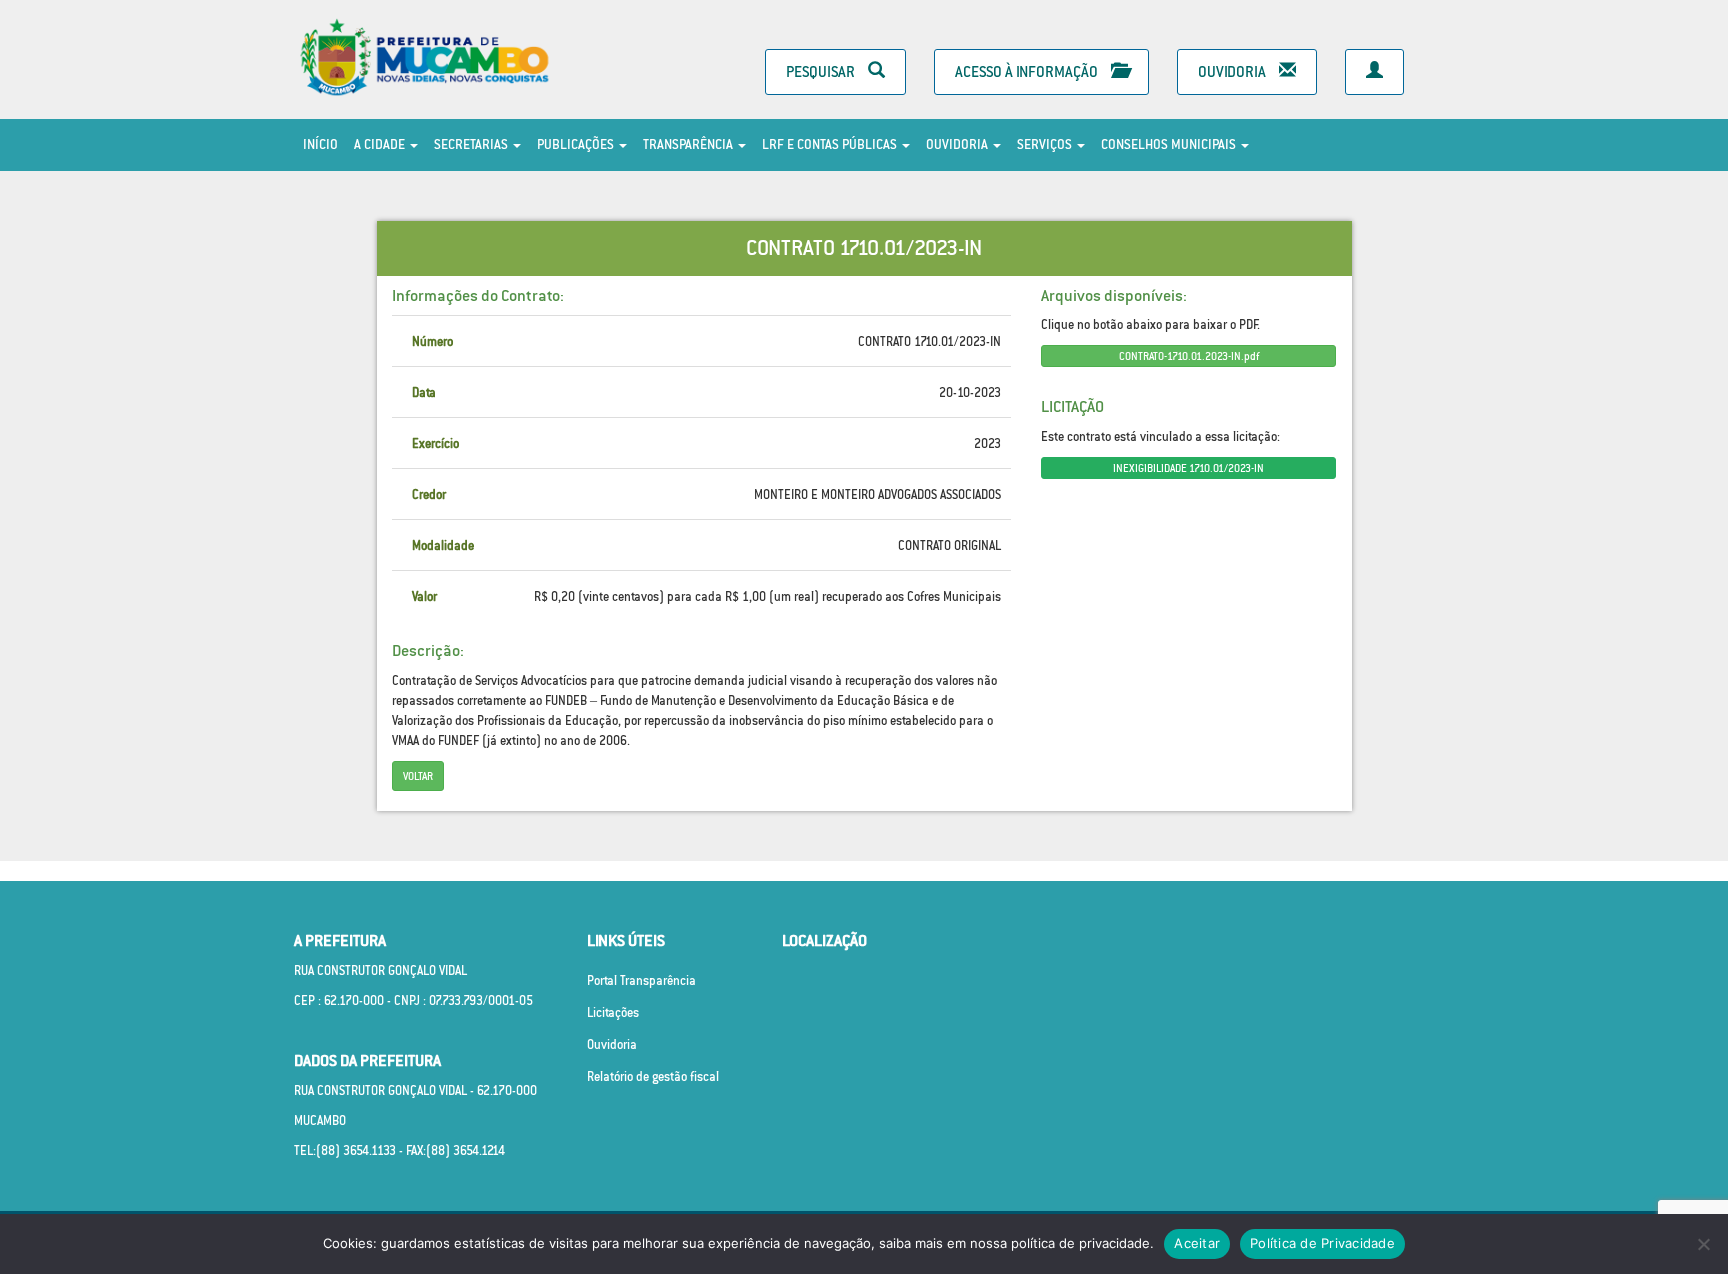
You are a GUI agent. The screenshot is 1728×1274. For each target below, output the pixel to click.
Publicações (577, 144)
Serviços (1046, 144)
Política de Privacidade (1322, 1243)
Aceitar (1197, 1243)
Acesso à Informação (1028, 71)
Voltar (418, 776)
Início (320, 144)
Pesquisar (822, 71)
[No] (1703, 1244)
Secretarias (472, 144)
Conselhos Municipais (1170, 144)
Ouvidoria (1233, 71)
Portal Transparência (641, 980)
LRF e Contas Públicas (831, 144)
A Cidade (381, 144)
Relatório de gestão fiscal (653, 1076)
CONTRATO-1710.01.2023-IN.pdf (1189, 356)
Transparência (689, 144)
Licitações (613, 1012)
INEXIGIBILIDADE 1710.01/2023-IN (1188, 468)
